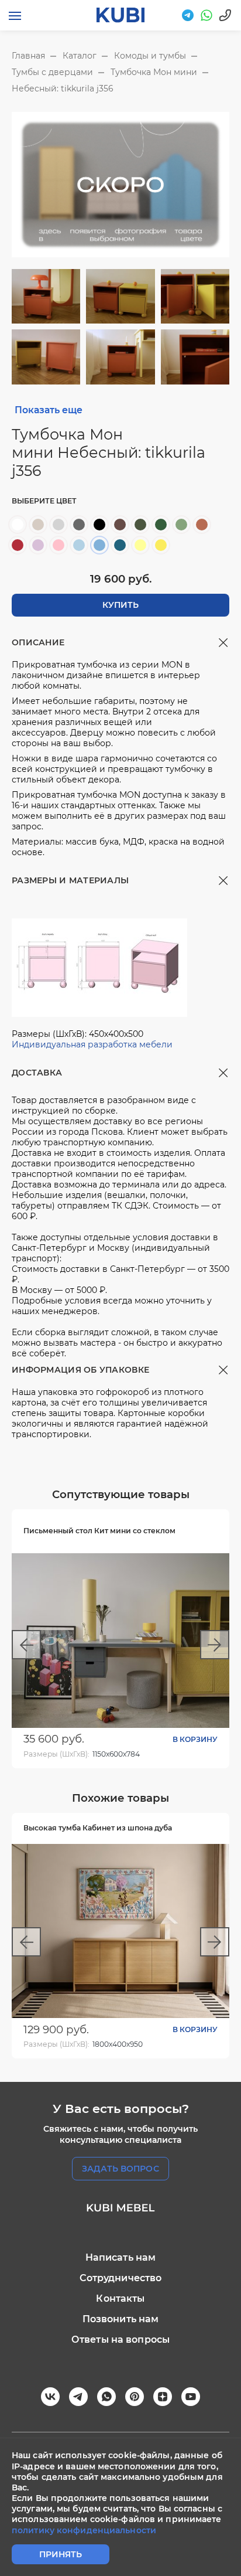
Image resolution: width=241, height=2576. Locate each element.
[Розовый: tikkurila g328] (58, 545)
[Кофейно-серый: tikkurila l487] (120, 525)
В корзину (195, 1739)
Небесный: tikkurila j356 (63, 89)
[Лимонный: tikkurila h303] (140, 545)
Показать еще (49, 410)
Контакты (120, 2298)
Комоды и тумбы (150, 56)
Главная (28, 56)
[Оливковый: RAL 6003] (140, 525)
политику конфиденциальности (84, 2530)
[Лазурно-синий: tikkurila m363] (120, 545)
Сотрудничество (121, 2278)
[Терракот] (202, 525)
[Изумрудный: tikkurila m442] (161, 525)
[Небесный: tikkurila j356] (99, 545)
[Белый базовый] (18, 525)
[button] (26, 1645)
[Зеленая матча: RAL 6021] (181, 525)
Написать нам (121, 2257)
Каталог (80, 56)
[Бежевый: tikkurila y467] (38, 525)
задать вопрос (120, 2169)
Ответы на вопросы (120, 2340)
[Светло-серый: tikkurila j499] (58, 525)
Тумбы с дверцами (52, 72)
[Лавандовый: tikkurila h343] (38, 545)
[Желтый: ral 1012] (161, 545)
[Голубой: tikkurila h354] (79, 545)
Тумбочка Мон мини (154, 72)
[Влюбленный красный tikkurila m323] (18, 545)
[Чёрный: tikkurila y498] (99, 525)
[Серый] (79, 525)
